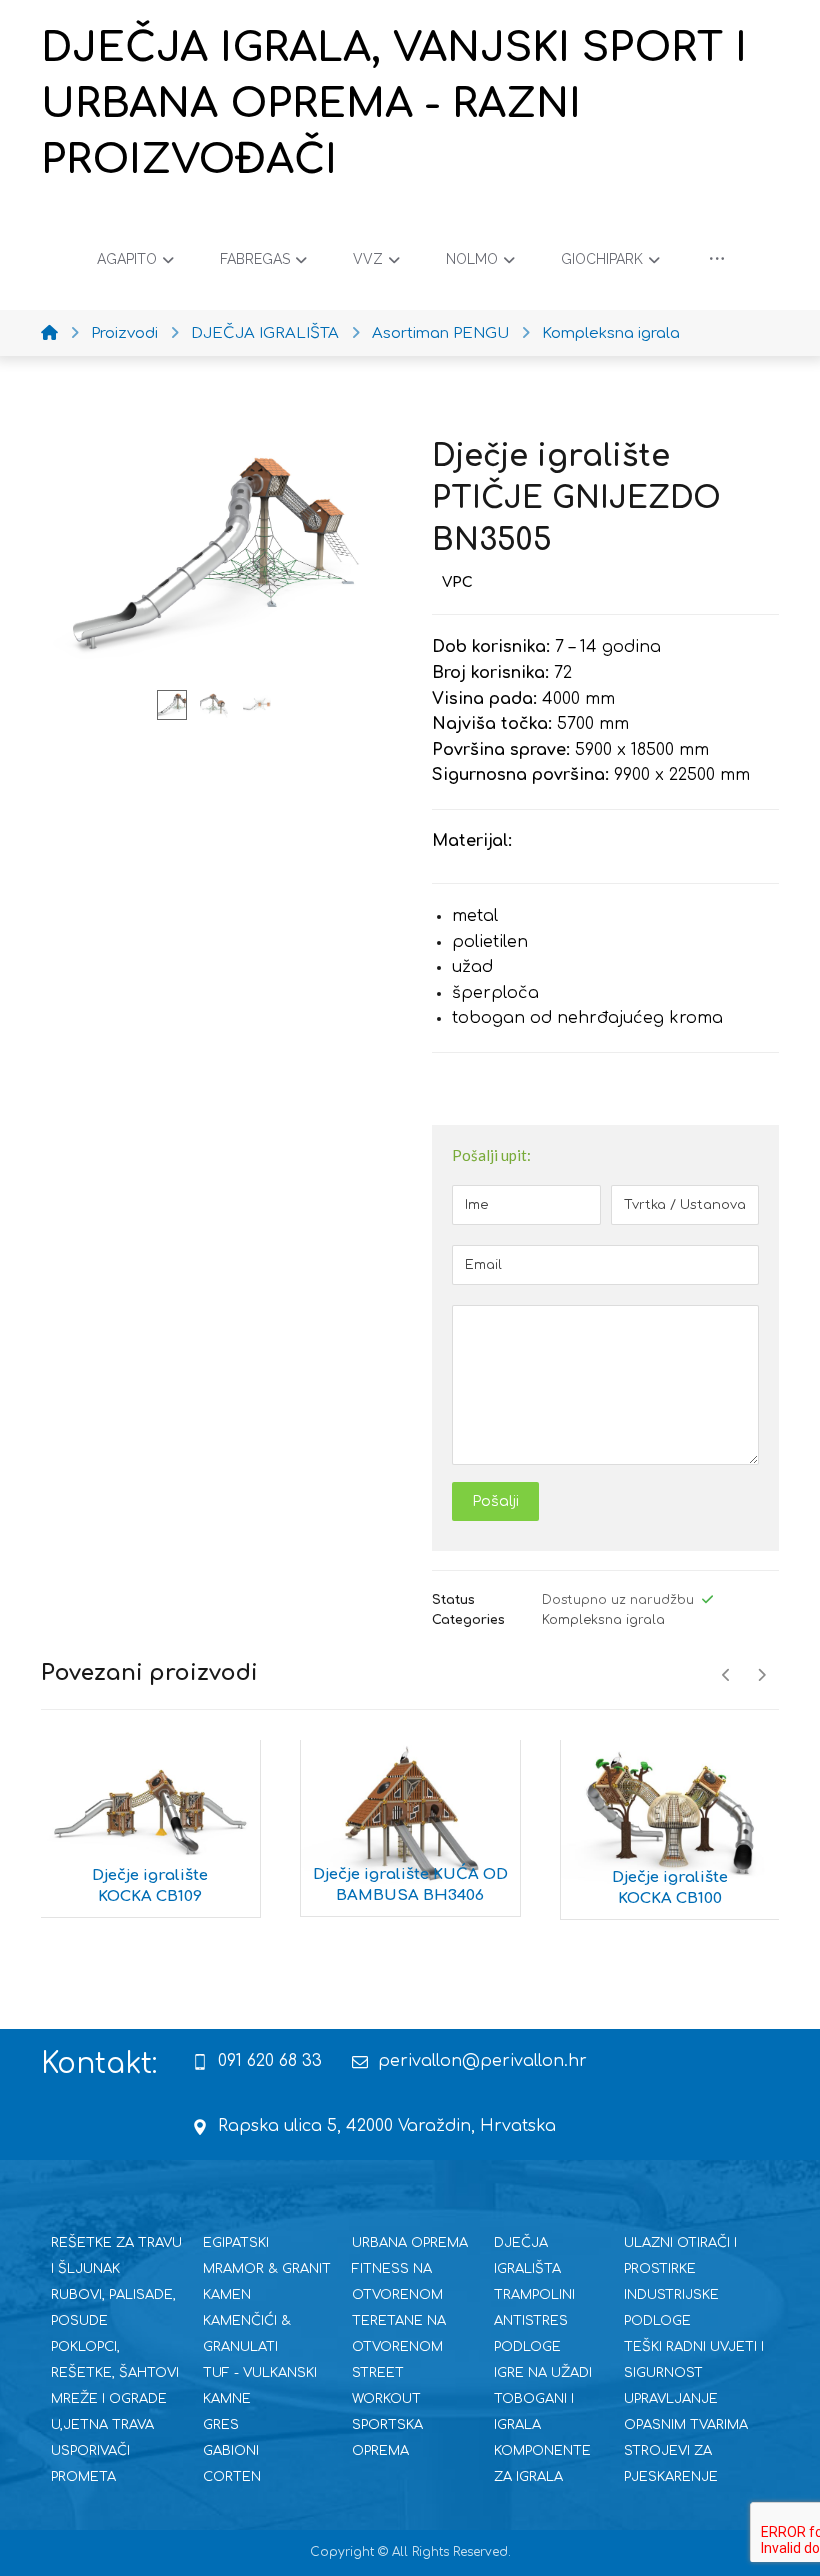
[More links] (717, 259)
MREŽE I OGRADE (109, 2399)
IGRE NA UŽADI (543, 2373)
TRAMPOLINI (534, 2295)
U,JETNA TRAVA (102, 2425)
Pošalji (495, 1501)
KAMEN (227, 2295)
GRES (221, 2425)
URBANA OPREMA (410, 2243)
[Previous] (726, 1675)
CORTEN (232, 2477)
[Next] (761, 1675)
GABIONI (231, 2451)
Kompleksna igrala (603, 1620)
